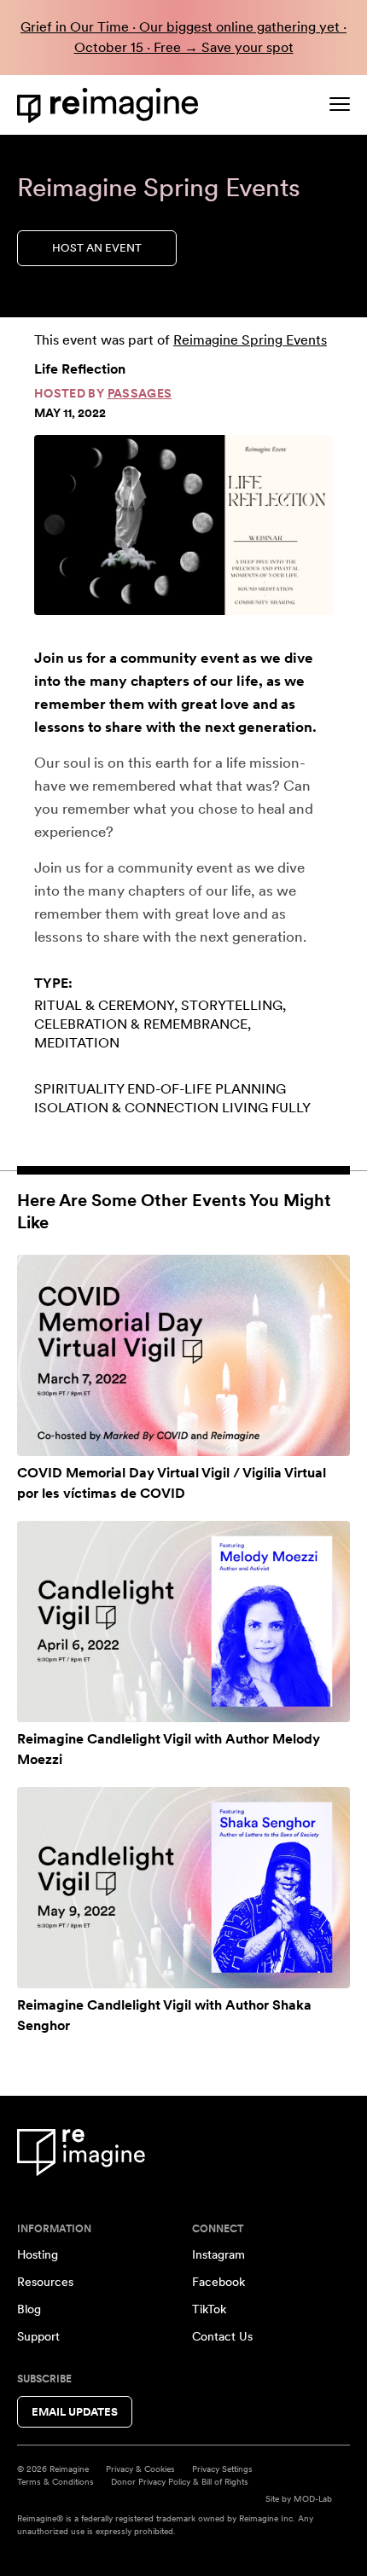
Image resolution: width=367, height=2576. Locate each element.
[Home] (111, 105)
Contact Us (222, 2336)
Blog (29, 2309)
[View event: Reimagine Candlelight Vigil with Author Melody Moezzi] (183, 1622)
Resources (45, 2282)
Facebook (218, 2282)
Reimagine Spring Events (250, 340)
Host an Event (97, 248)
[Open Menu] (340, 104)
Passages (140, 393)
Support (38, 2336)
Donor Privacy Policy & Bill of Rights (180, 2481)
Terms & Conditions (55, 2481)
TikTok (209, 2309)
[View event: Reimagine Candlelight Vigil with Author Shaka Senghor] (183, 1888)
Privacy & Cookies (140, 2469)
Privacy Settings (222, 2469)
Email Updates (75, 2412)
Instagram (218, 2254)
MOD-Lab (313, 2498)
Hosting (38, 2254)
